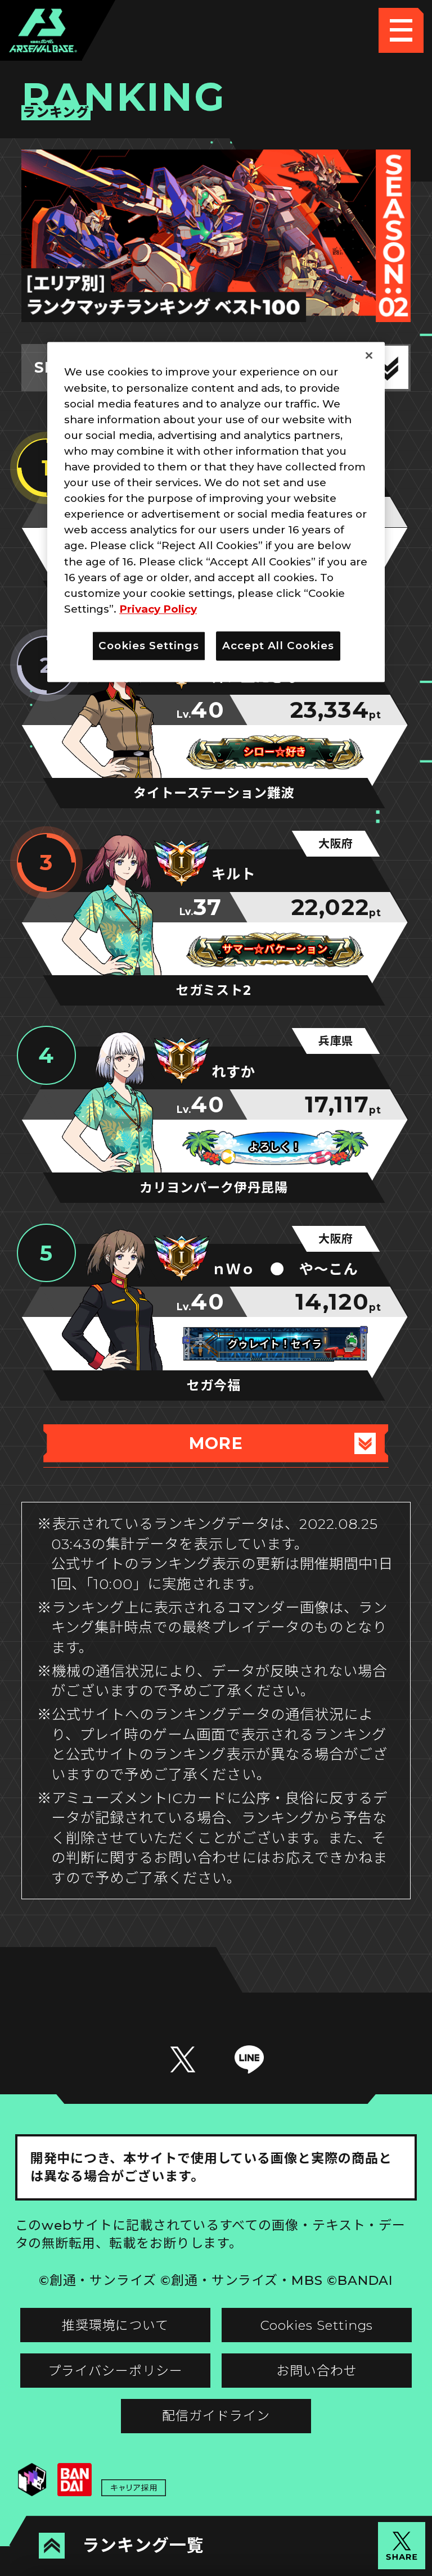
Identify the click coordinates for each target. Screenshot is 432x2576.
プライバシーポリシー (115, 2371)
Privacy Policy (158, 609)
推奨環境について (115, 2325)
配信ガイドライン (216, 2416)
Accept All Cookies (278, 646)
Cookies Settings (317, 2325)
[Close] (369, 356)
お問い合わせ (317, 2371)
